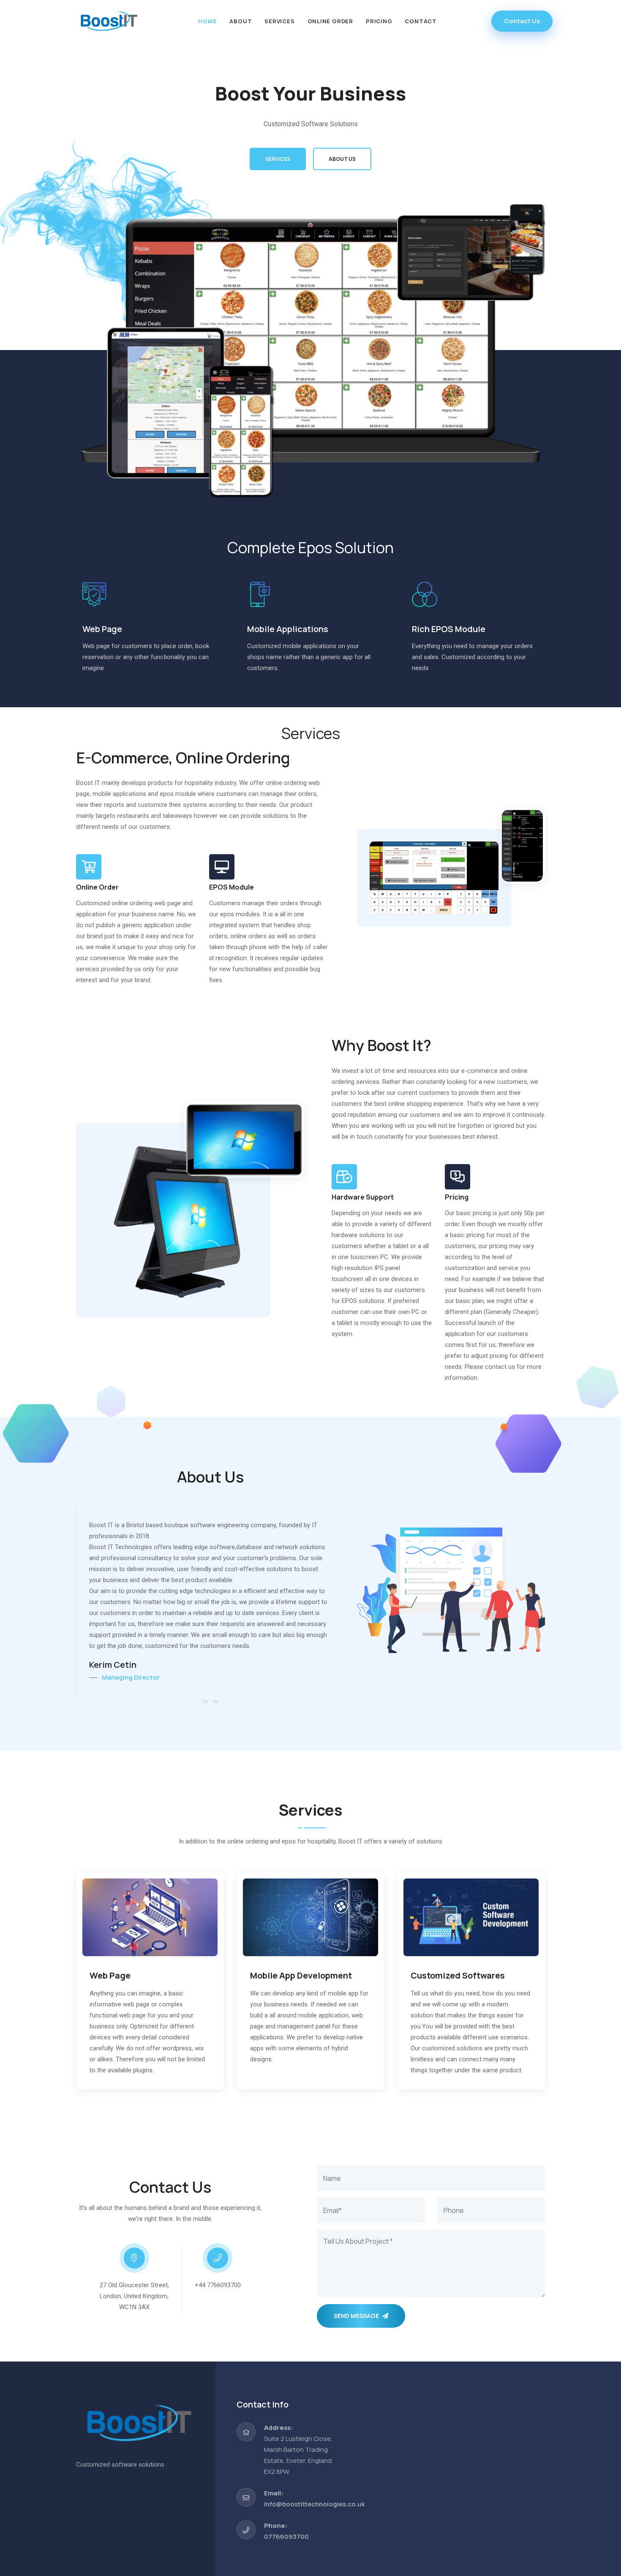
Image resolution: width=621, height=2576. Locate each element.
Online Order (330, 21)
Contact (421, 21)
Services (279, 21)
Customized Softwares (458, 1975)
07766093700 (286, 2537)
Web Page (110, 1975)
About (241, 21)
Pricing (379, 21)
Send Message (357, 2316)
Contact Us (522, 21)
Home (207, 21)
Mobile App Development (301, 1975)
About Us (342, 159)
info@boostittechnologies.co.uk (315, 2504)
